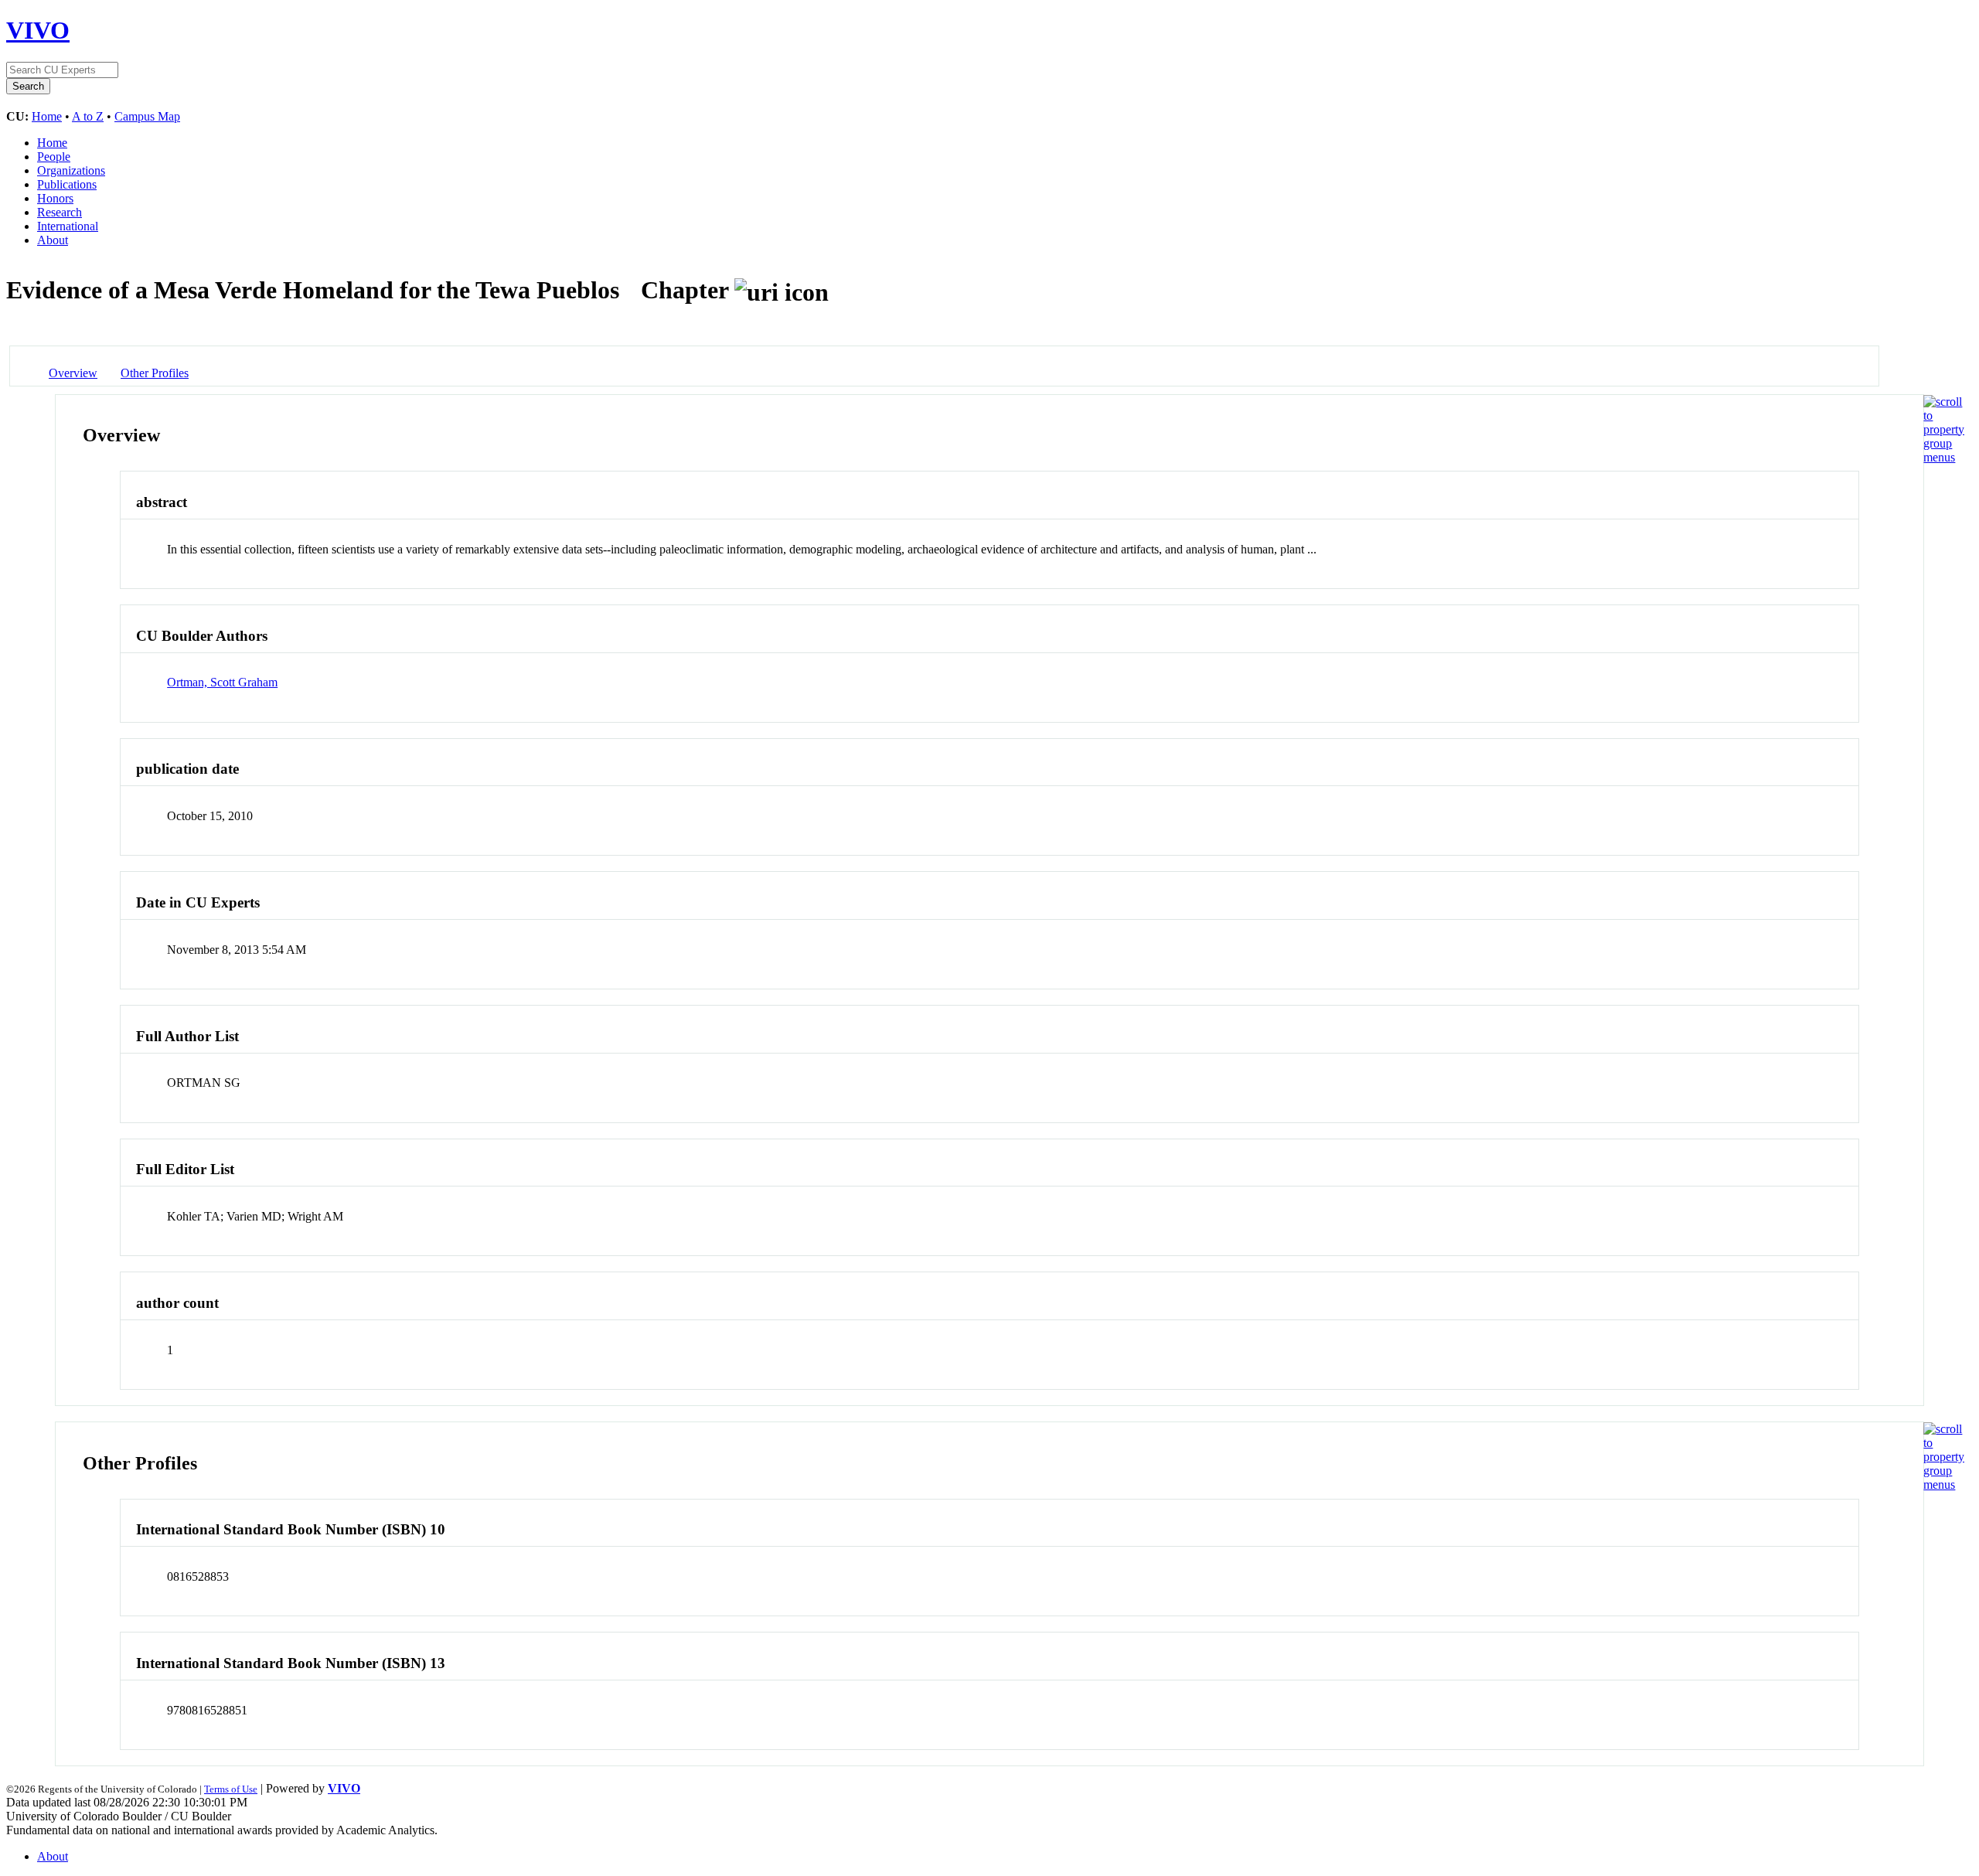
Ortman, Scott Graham (222, 682)
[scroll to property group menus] (1944, 457)
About (53, 240)
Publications (67, 184)
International (68, 226)
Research (60, 212)
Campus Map (147, 116)
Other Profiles (155, 373)
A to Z (88, 116)
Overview (73, 373)
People (54, 157)
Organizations (71, 170)
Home (47, 116)
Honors (55, 198)
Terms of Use (231, 1789)
